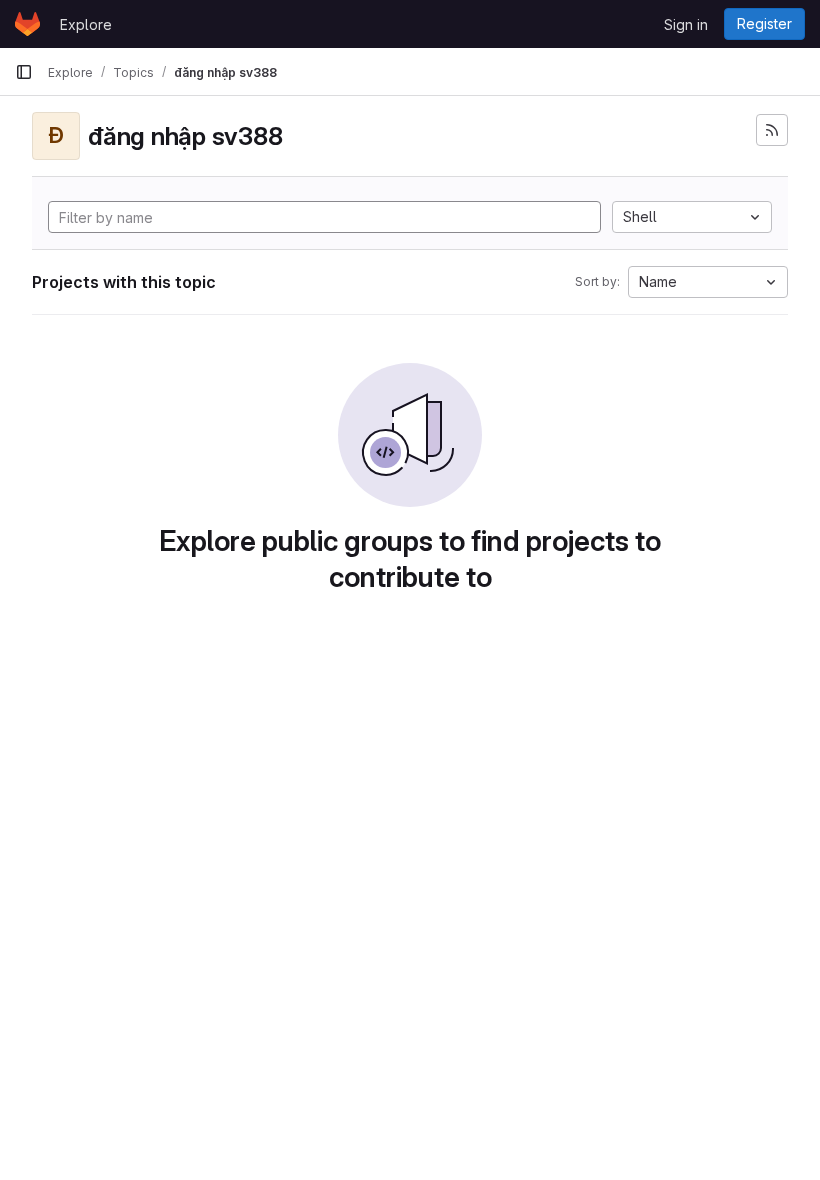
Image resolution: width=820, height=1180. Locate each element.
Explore (86, 24)
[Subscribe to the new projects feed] (772, 130)
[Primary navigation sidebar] (24, 72)
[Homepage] (27, 24)
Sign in (686, 24)
